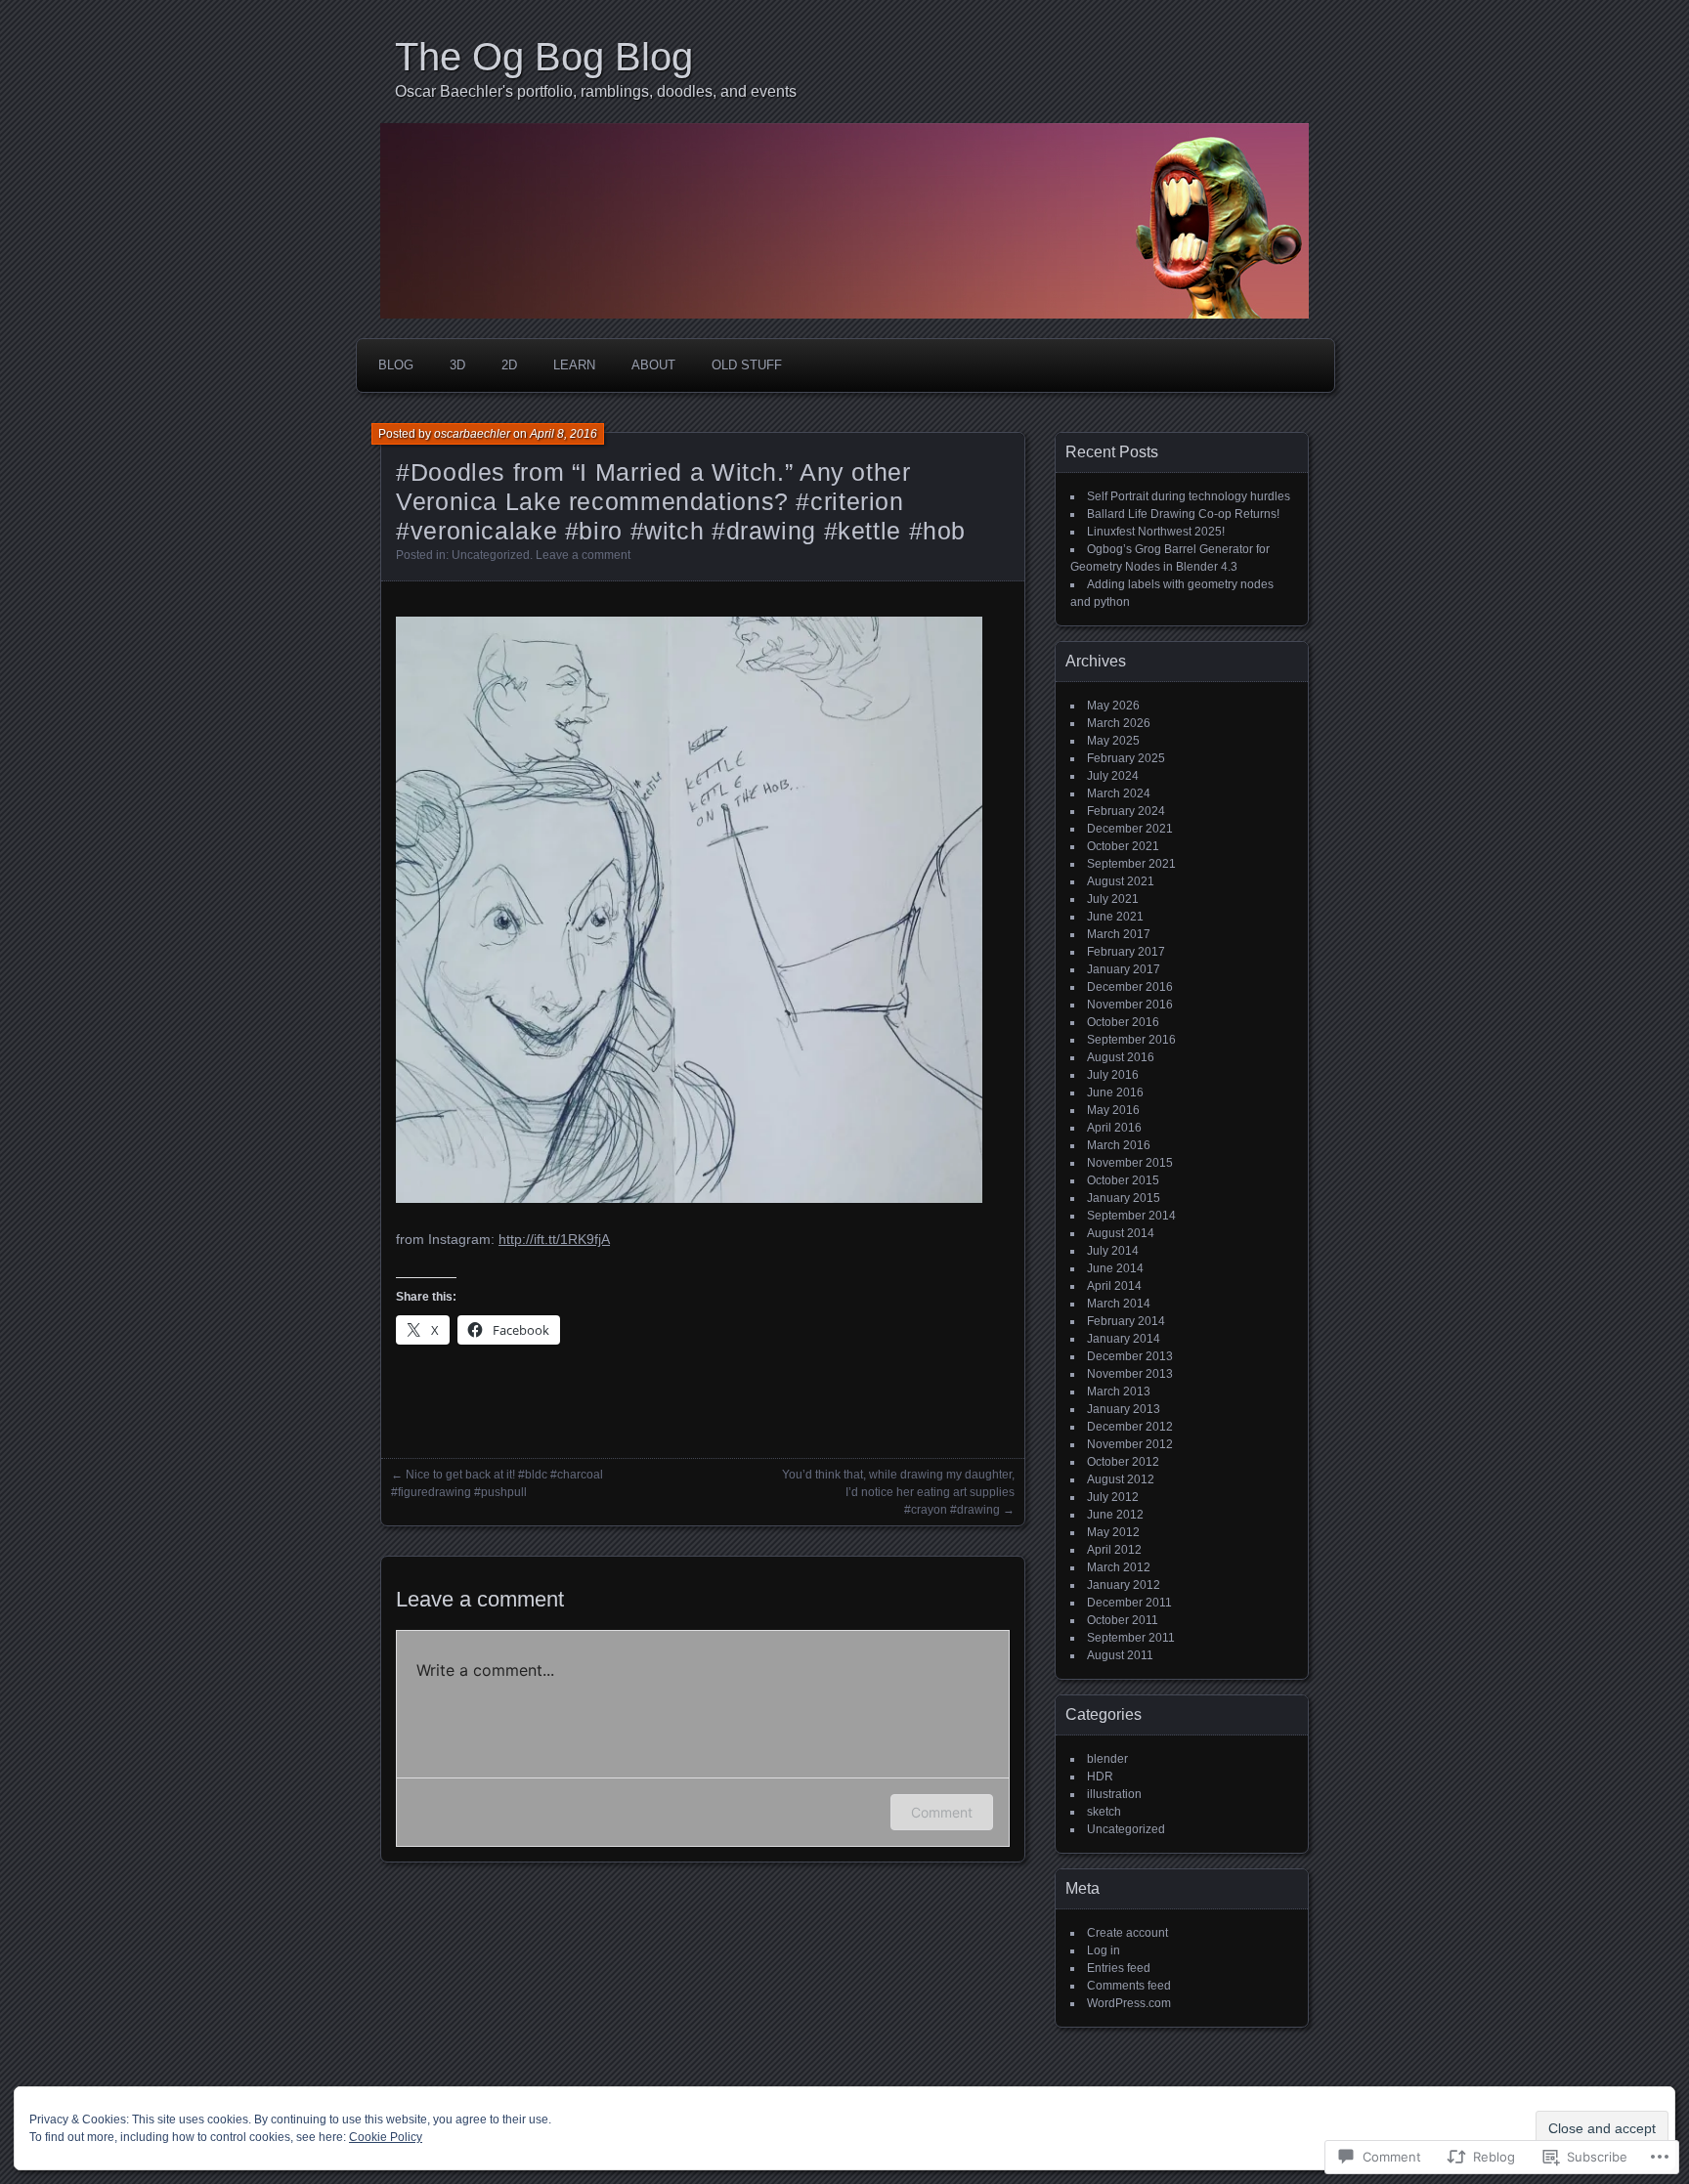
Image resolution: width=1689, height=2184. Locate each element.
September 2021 (1131, 864)
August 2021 (1121, 881)
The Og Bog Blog (544, 57)
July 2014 (1113, 1251)
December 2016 (1130, 987)
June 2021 (1115, 917)
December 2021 (1130, 829)
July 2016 (1113, 1075)
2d (509, 365)
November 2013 (1130, 1374)
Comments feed (1129, 1986)
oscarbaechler (472, 434)
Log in (1104, 1950)
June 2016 (1115, 1092)
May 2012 (1113, 1532)
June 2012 (1115, 1515)
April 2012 (1114, 1550)
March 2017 (1119, 934)
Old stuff (747, 365)
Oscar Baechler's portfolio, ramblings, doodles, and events (596, 91)
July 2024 (1113, 776)
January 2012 (1124, 1585)
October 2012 (1123, 1462)
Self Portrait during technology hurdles (1189, 496)
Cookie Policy (386, 2137)
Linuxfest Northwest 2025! (1156, 532)
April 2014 (1114, 1286)
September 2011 (1131, 1638)
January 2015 (1124, 1198)
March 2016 (1119, 1145)
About (653, 365)
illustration (1114, 1794)
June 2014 (1115, 1268)
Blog (396, 365)
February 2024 (1126, 811)
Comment (942, 1812)
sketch (1104, 1812)
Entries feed (1119, 1968)
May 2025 (1113, 741)
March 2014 (1119, 1304)
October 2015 (1123, 1180)
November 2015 (1130, 1163)
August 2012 (1121, 1479)
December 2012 (1130, 1427)
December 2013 (1130, 1356)
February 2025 (1126, 758)
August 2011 (1120, 1655)
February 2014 (1126, 1321)
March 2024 (1119, 793)
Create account (1127, 1933)
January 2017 (1124, 969)
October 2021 (1123, 846)
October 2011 (1123, 1620)
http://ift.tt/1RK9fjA (554, 1239)
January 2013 (1124, 1409)
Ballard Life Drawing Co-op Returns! (1183, 514)
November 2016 (1130, 1005)
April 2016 (1114, 1128)
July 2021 (1113, 899)
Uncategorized (491, 555)
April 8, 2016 (563, 434)
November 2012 (1130, 1444)
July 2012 (1113, 1497)
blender (1107, 1759)
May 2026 (1113, 706)
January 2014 (1124, 1339)
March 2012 (1119, 1567)
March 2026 (1119, 723)
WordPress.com (1129, 2003)
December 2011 (1129, 1603)
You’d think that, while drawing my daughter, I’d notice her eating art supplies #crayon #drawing (898, 1492)
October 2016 (1123, 1022)
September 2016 (1131, 1040)
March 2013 (1119, 1392)
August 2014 (1121, 1233)
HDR (1100, 1777)
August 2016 (1121, 1057)
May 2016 (1113, 1110)
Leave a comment (583, 555)
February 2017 (1126, 952)
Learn (574, 365)
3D (457, 365)
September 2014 (1131, 1216)
